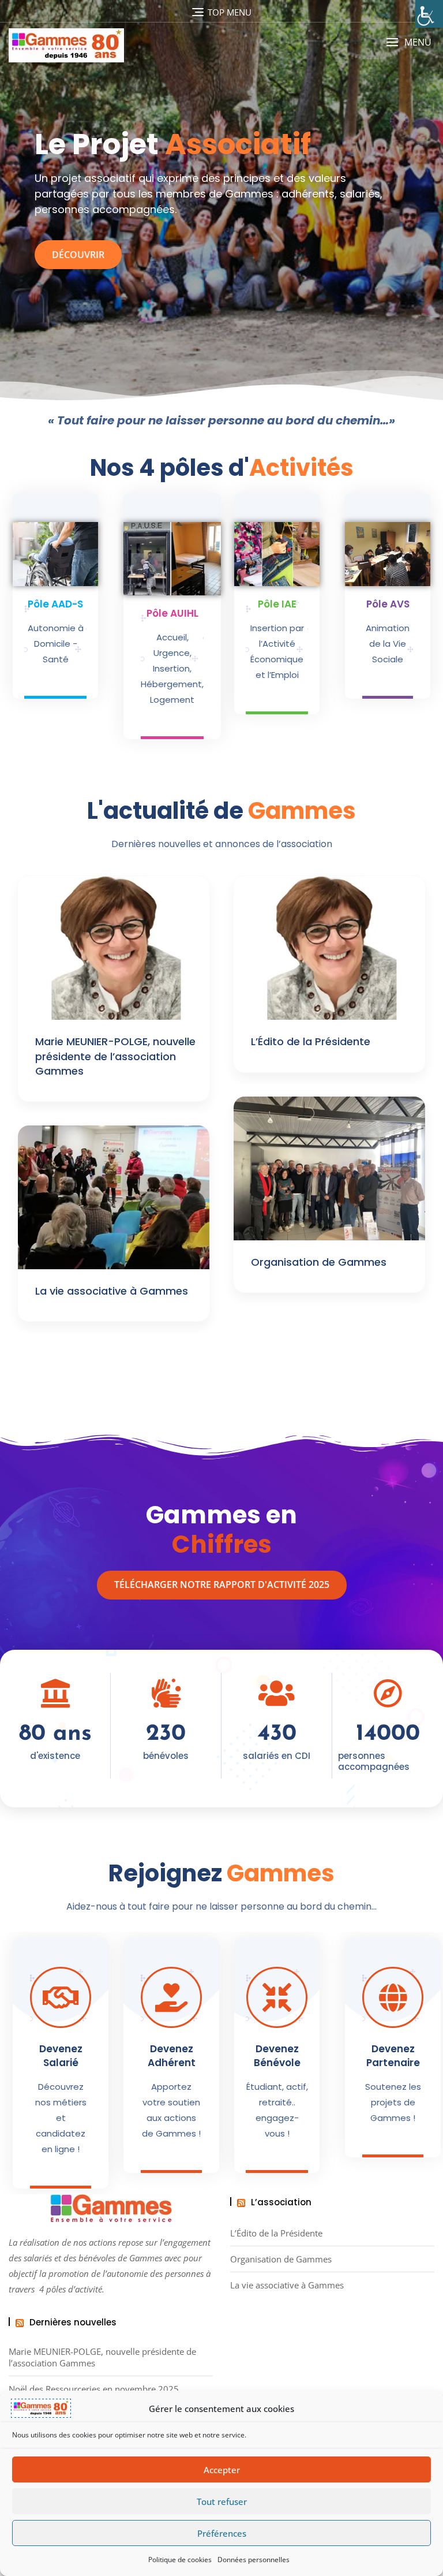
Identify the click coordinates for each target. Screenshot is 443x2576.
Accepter (222, 2470)
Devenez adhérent (172, 2056)
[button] (409, 42)
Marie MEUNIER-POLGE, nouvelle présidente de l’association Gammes (115, 1056)
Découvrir (78, 255)
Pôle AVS (388, 604)
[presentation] (14, 217)
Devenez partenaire (393, 2056)
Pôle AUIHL (172, 613)
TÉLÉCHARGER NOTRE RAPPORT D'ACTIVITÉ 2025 (222, 1585)
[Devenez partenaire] (393, 1997)
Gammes (146, 2258)
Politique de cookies (180, 2560)
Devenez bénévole (277, 2056)
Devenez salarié (61, 2056)
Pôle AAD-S (55, 604)
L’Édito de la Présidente (311, 1041)
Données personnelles (254, 2560)
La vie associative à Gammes (112, 1291)
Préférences (222, 2533)
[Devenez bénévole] (277, 1997)
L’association (281, 2202)
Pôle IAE (277, 604)
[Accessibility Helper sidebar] (429, 14)
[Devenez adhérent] (171, 1997)
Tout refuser (222, 2502)
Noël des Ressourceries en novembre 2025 (94, 2389)
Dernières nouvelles (73, 2322)
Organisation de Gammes (319, 1262)
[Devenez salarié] (61, 1997)
